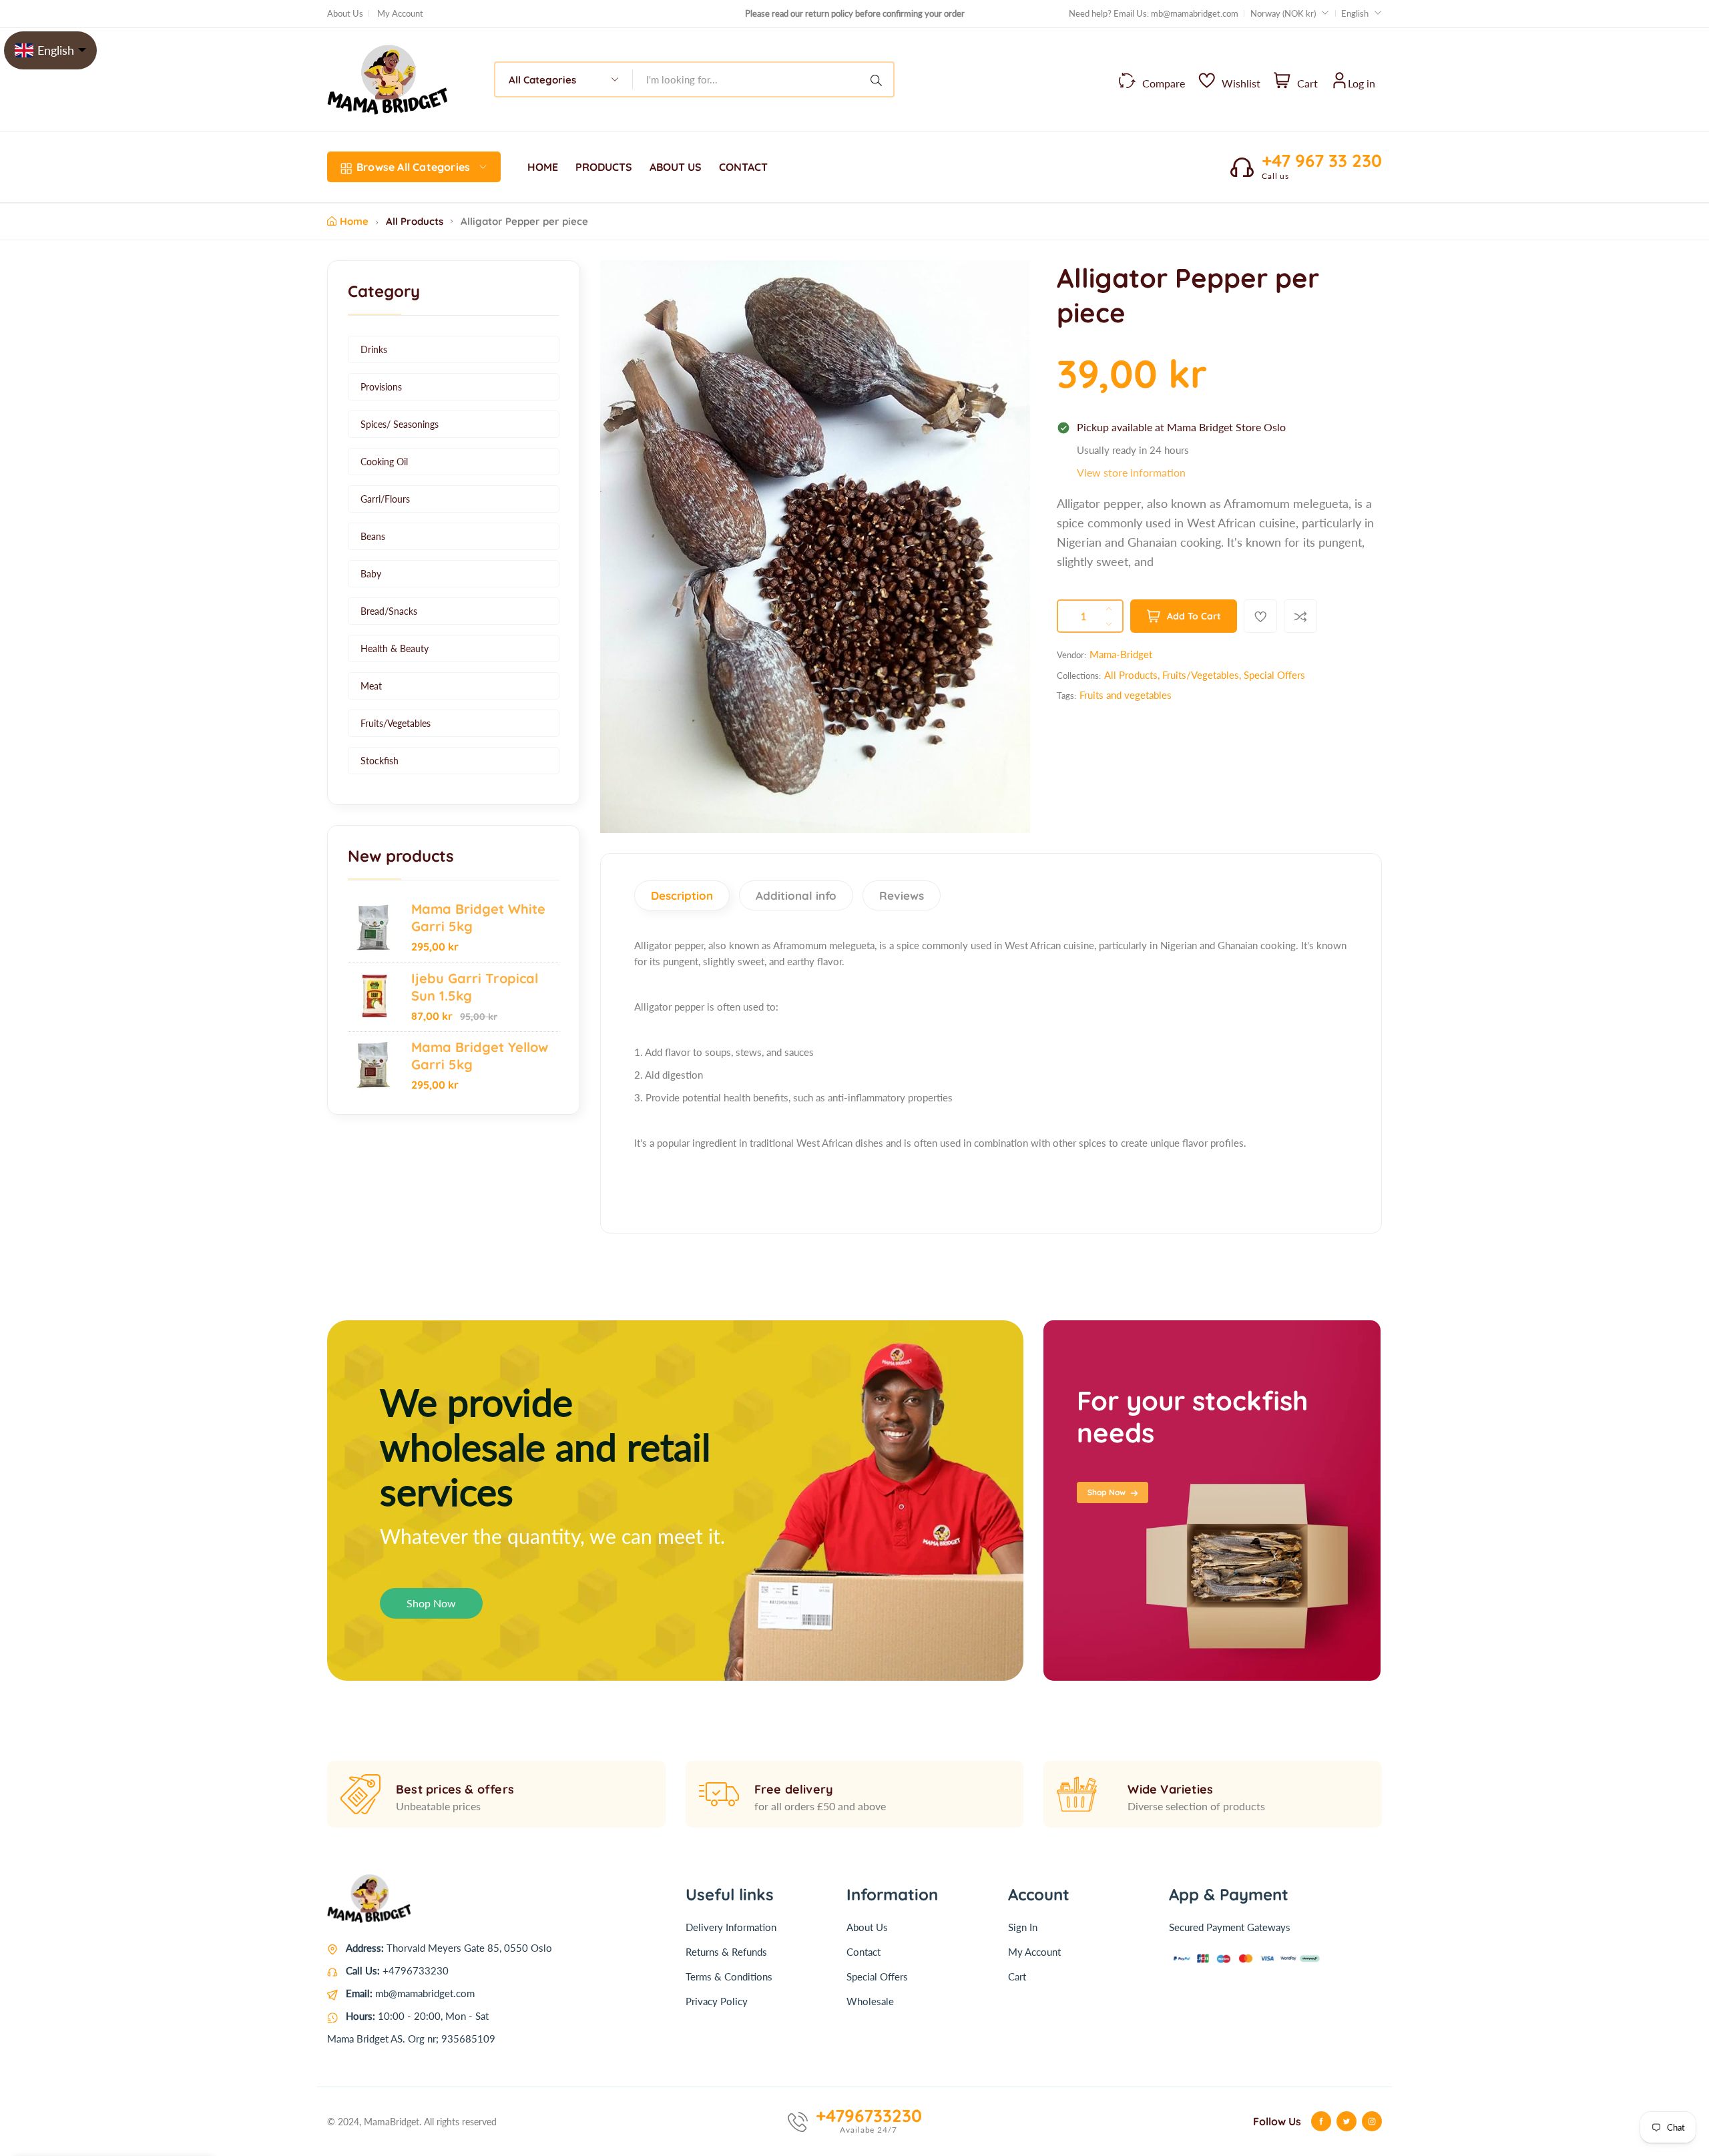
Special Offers (1274, 675)
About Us (345, 13)
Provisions (381, 387)
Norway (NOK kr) (1284, 13)
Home (354, 221)
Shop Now (431, 1603)
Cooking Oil (384, 462)
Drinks (374, 349)
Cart (1017, 1976)
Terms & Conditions (729, 1976)
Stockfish (380, 761)
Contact (864, 1952)
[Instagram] (1372, 2121)
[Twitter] (1347, 2121)
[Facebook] (1321, 2121)
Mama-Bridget (1121, 654)
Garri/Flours (385, 499)
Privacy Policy (717, 2001)
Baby (371, 574)
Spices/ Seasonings (400, 424)
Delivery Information (731, 1927)
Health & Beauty (395, 648)
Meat (371, 686)
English (1355, 13)
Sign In (1023, 1927)
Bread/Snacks (389, 611)
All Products (415, 221)
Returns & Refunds (726, 1952)
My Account (400, 13)
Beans (373, 536)
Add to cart (1194, 616)
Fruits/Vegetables (396, 723)
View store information (1131, 472)
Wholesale (870, 2001)
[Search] (879, 79)
